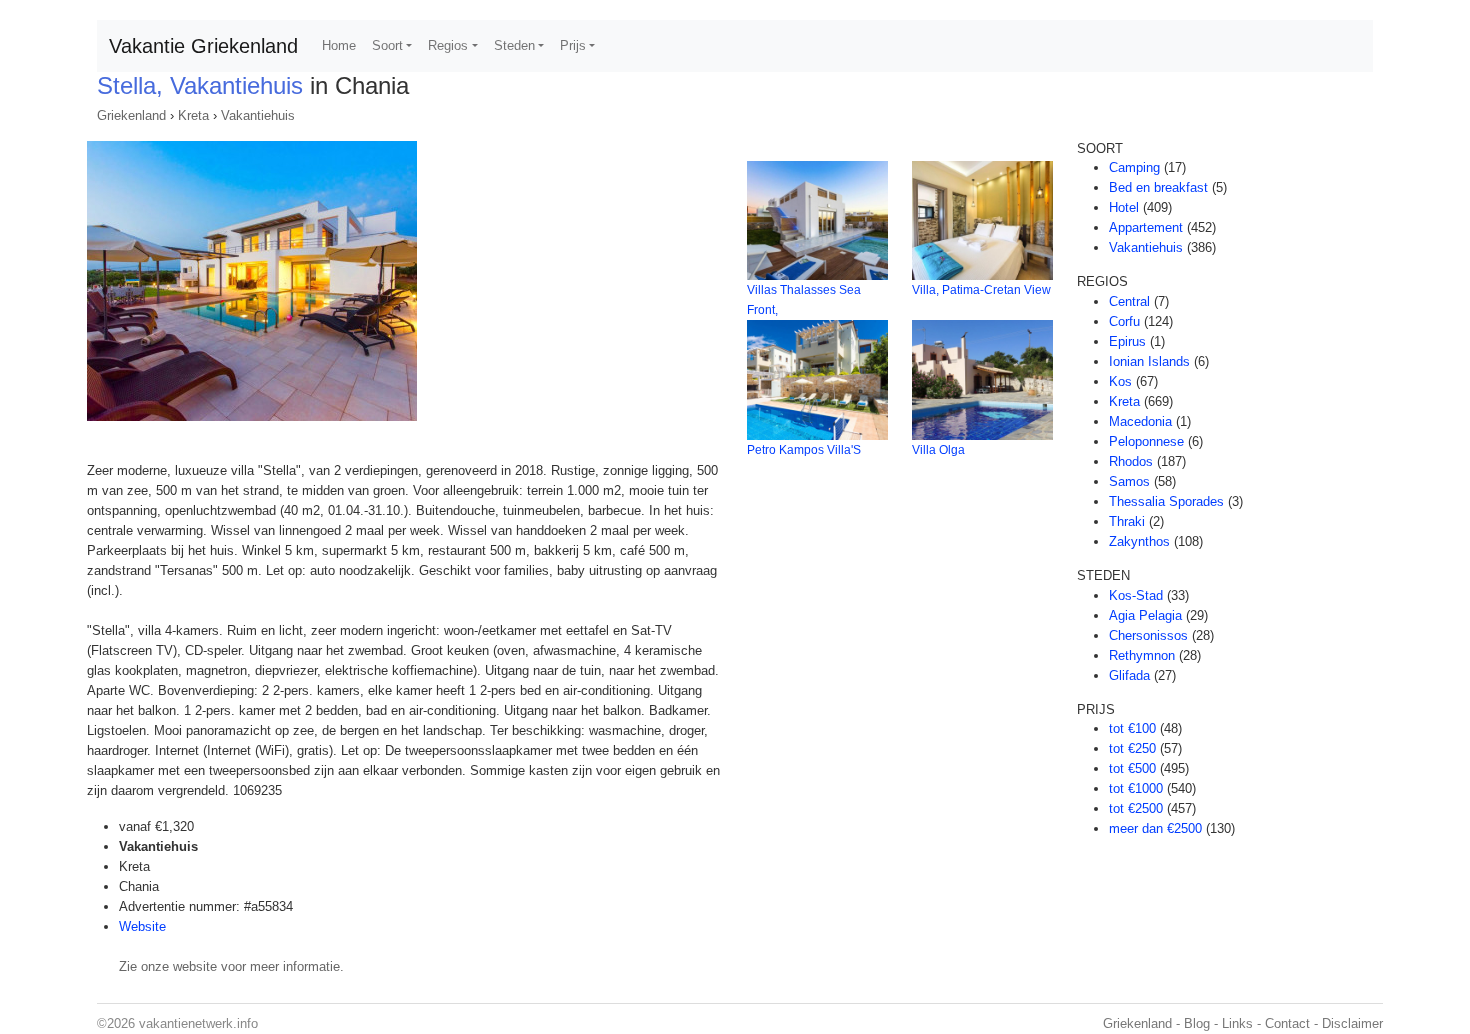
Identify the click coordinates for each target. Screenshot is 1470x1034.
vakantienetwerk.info (198, 1023)
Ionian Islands (1149, 361)
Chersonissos (1148, 635)
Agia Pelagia (1145, 615)
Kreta (193, 115)
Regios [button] (448, 45)
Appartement (1146, 227)
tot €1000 (1136, 788)
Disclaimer (1352, 1023)
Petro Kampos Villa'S (804, 450)
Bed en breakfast (1158, 187)
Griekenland (131, 115)
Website (142, 926)
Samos (1129, 481)
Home (339, 45)
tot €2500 (1136, 808)
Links (1237, 1023)
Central (1129, 301)
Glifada (1129, 675)
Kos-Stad (1136, 595)
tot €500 (1132, 768)
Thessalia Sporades (1166, 501)
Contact (1287, 1023)
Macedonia (1140, 421)
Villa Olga (938, 450)
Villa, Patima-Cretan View (981, 290)
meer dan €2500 (1155, 828)
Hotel (1124, 207)
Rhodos (1131, 461)
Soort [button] (387, 45)
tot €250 (1132, 748)
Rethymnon (1142, 655)
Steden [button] (514, 45)
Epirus (1127, 341)
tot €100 (1132, 728)
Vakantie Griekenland (203, 46)
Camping (1134, 167)
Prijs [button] (573, 45)
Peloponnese (1146, 441)
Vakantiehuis (258, 115)
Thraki (1127, 521)
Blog (1197, 1023)
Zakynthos (1139, 541)
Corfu (1124, 321)
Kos (1120, 381)
